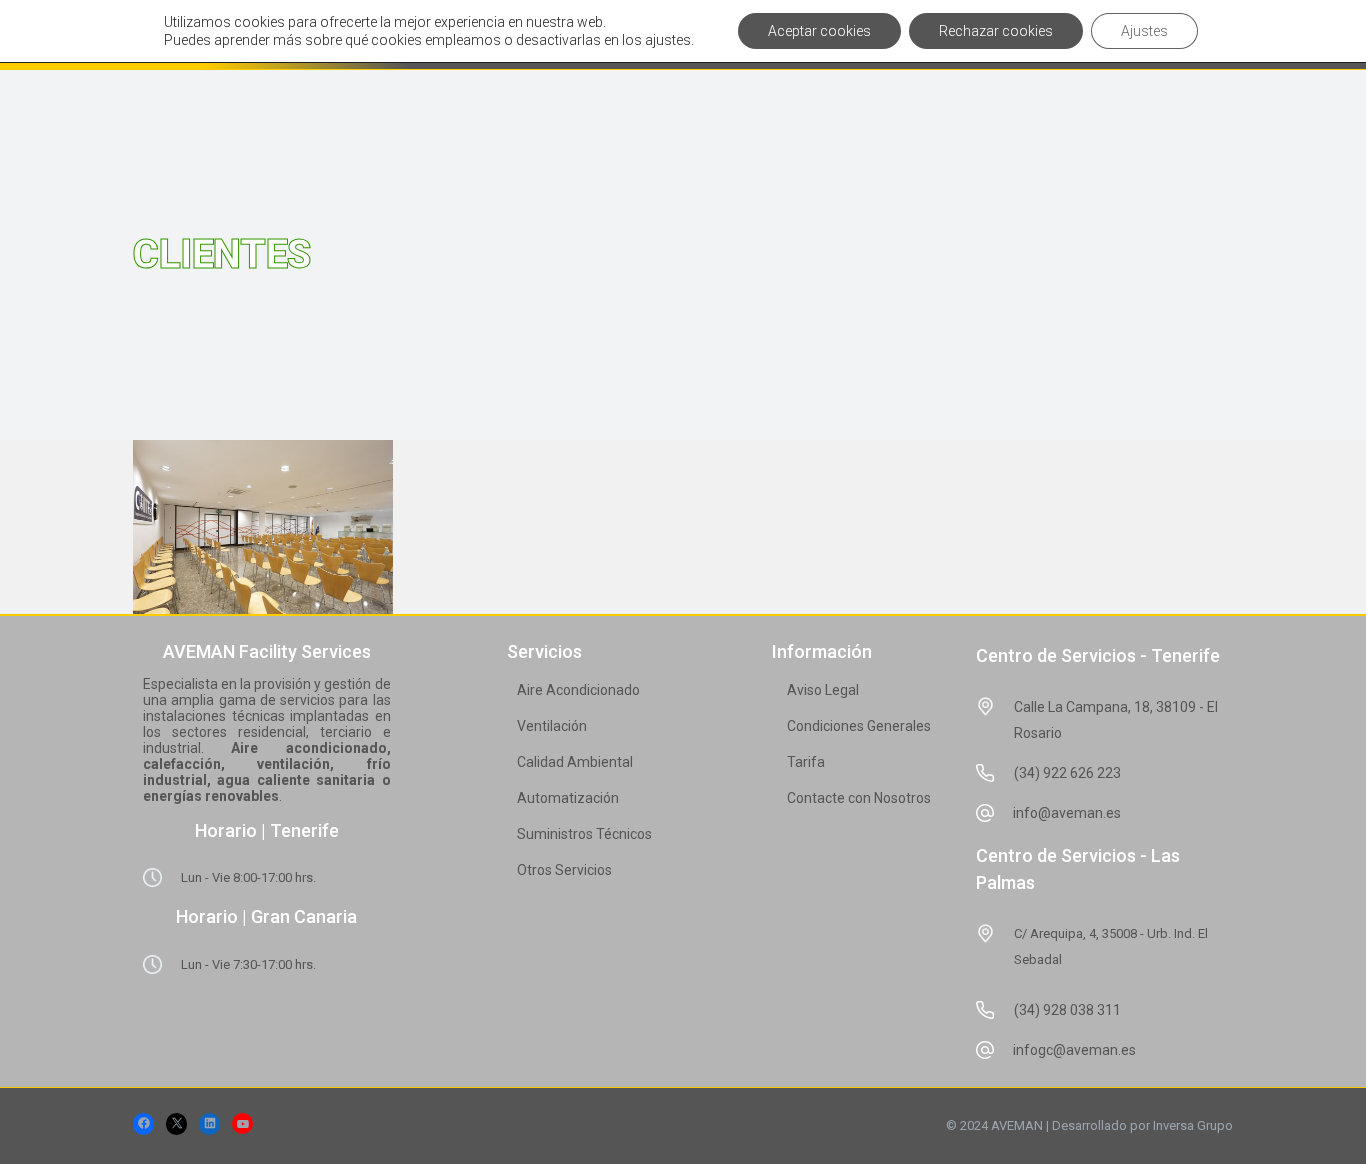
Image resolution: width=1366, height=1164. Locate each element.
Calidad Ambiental (575, 762)
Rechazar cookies (996, 31)
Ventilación (552, 726)
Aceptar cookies (819, 31)
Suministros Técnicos (584, 834)
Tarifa (806, 762)
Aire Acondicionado (578, 690)
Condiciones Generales (859, 726)
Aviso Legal (823, 690)
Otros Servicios (564, 870)
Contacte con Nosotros (859, 798)
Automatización (568, 798)
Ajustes (1144, 31)
